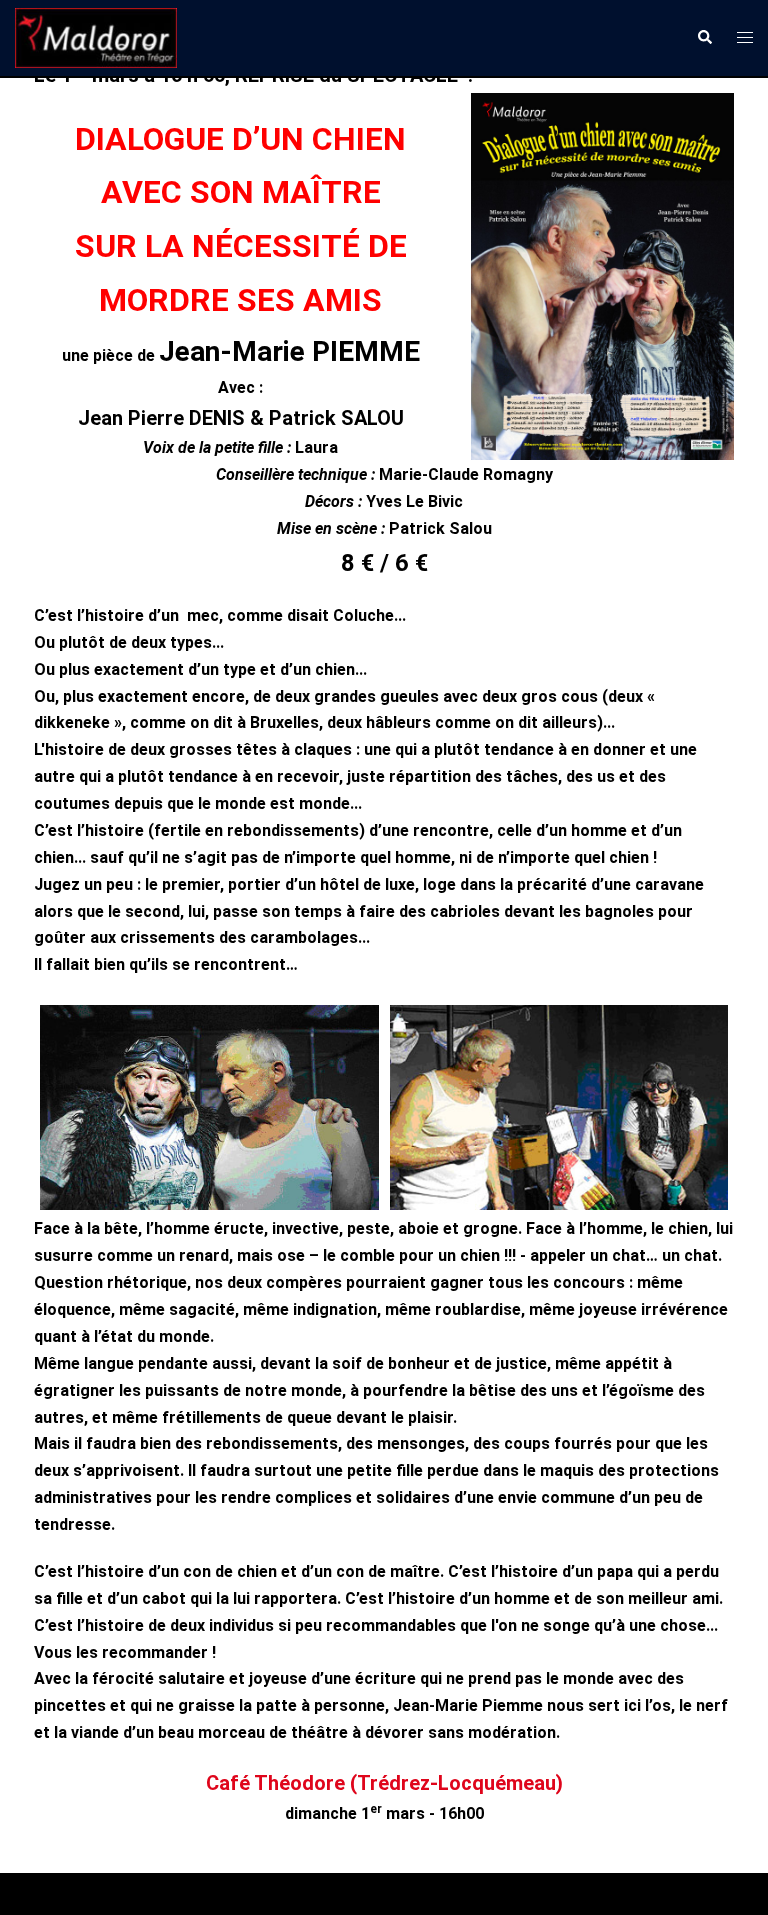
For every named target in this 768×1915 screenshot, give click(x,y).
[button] (704, 38)
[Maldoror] (96, 36)
